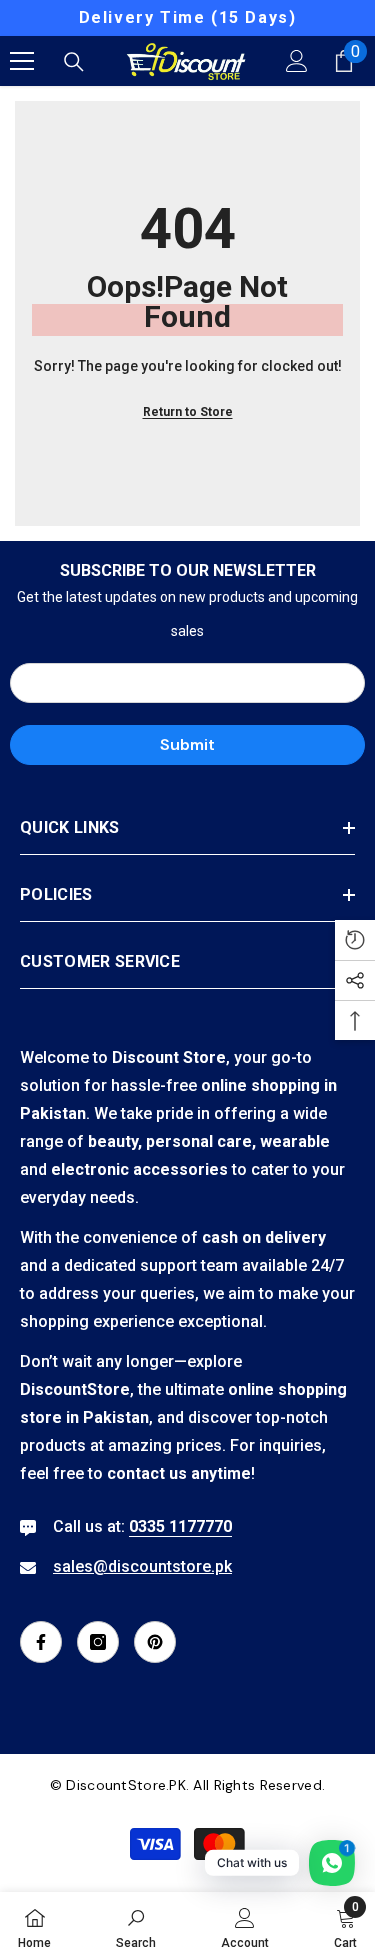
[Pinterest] (155, 1642)
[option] (187, 18)
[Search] (74, 62)
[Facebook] (41, 1642)
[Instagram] (98, 1642)
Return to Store (188, 412)
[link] (136, 1926)
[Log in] (297, 61)
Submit (187, 744)
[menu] (22, 61)
